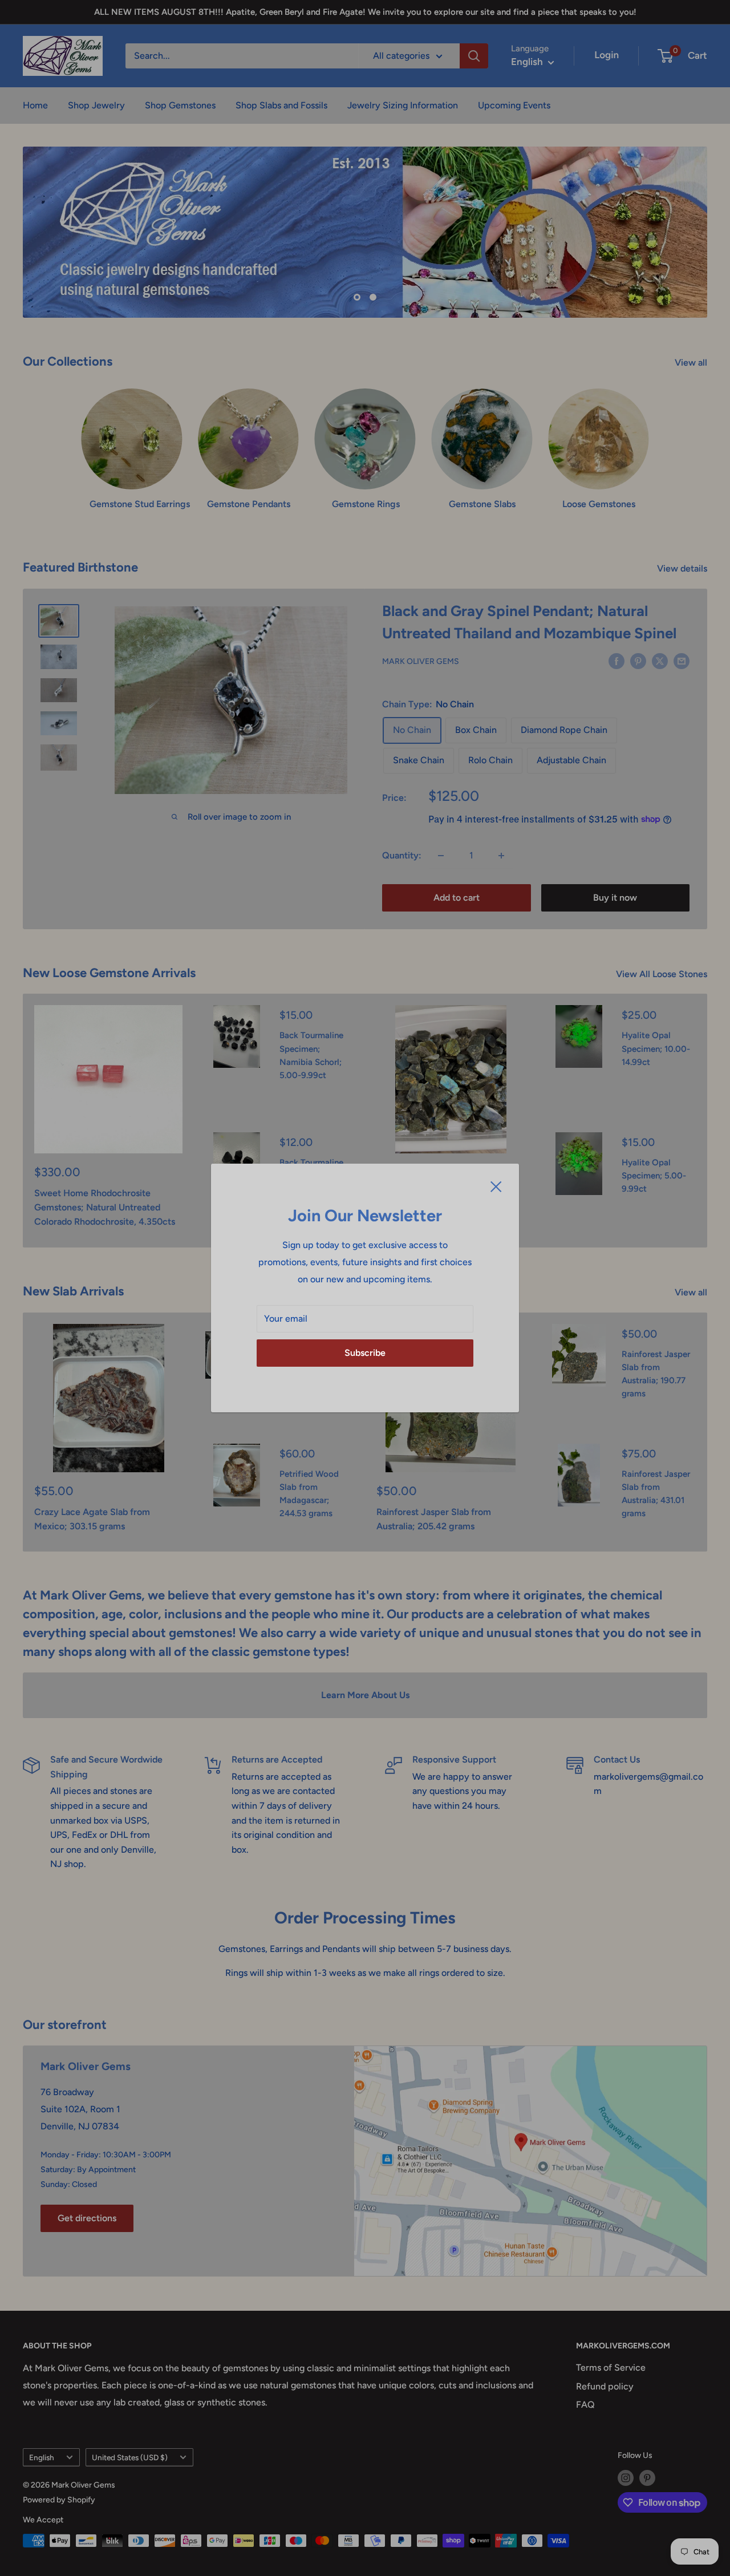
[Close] (496, 1186)
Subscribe (365, 1353)
